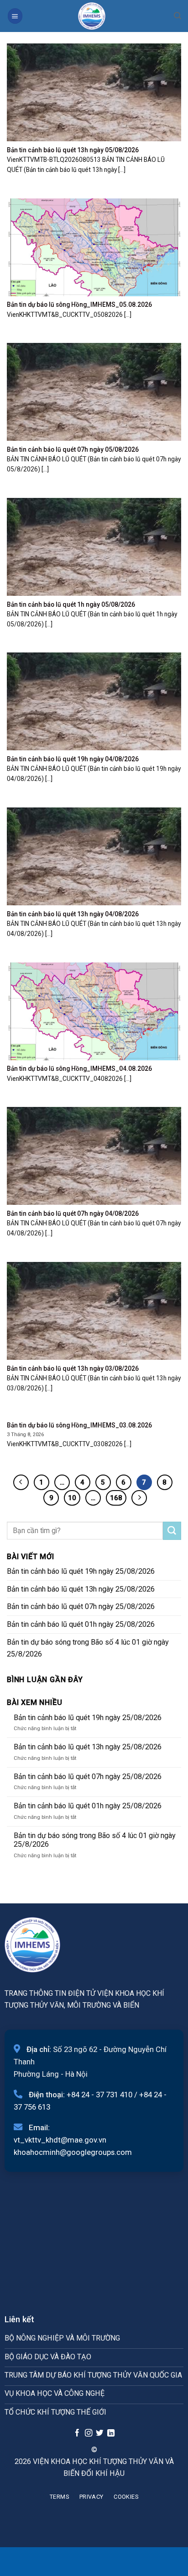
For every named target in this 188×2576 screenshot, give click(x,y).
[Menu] (15, 16)
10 (72, 1498)
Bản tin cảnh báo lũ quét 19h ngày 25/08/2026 (81, 1571)
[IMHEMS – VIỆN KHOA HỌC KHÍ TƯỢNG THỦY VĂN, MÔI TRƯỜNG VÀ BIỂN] (92, 16)
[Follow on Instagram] (88, 2433)
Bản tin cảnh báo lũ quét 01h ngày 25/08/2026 (81, 1624)
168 (116, 1498)
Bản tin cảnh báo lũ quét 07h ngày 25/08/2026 (81, 1606)
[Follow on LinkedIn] (111, 2433)
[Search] (178, 16)
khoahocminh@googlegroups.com (73, 2152)
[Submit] (172, 1531)
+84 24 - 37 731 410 (99, 2095)
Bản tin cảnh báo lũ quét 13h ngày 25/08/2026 (81, 1589)
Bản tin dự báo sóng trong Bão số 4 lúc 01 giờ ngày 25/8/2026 (88, 1648)
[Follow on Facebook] (77, 2433)
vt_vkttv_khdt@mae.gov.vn (60, 2140)
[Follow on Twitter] (99, 2433)
